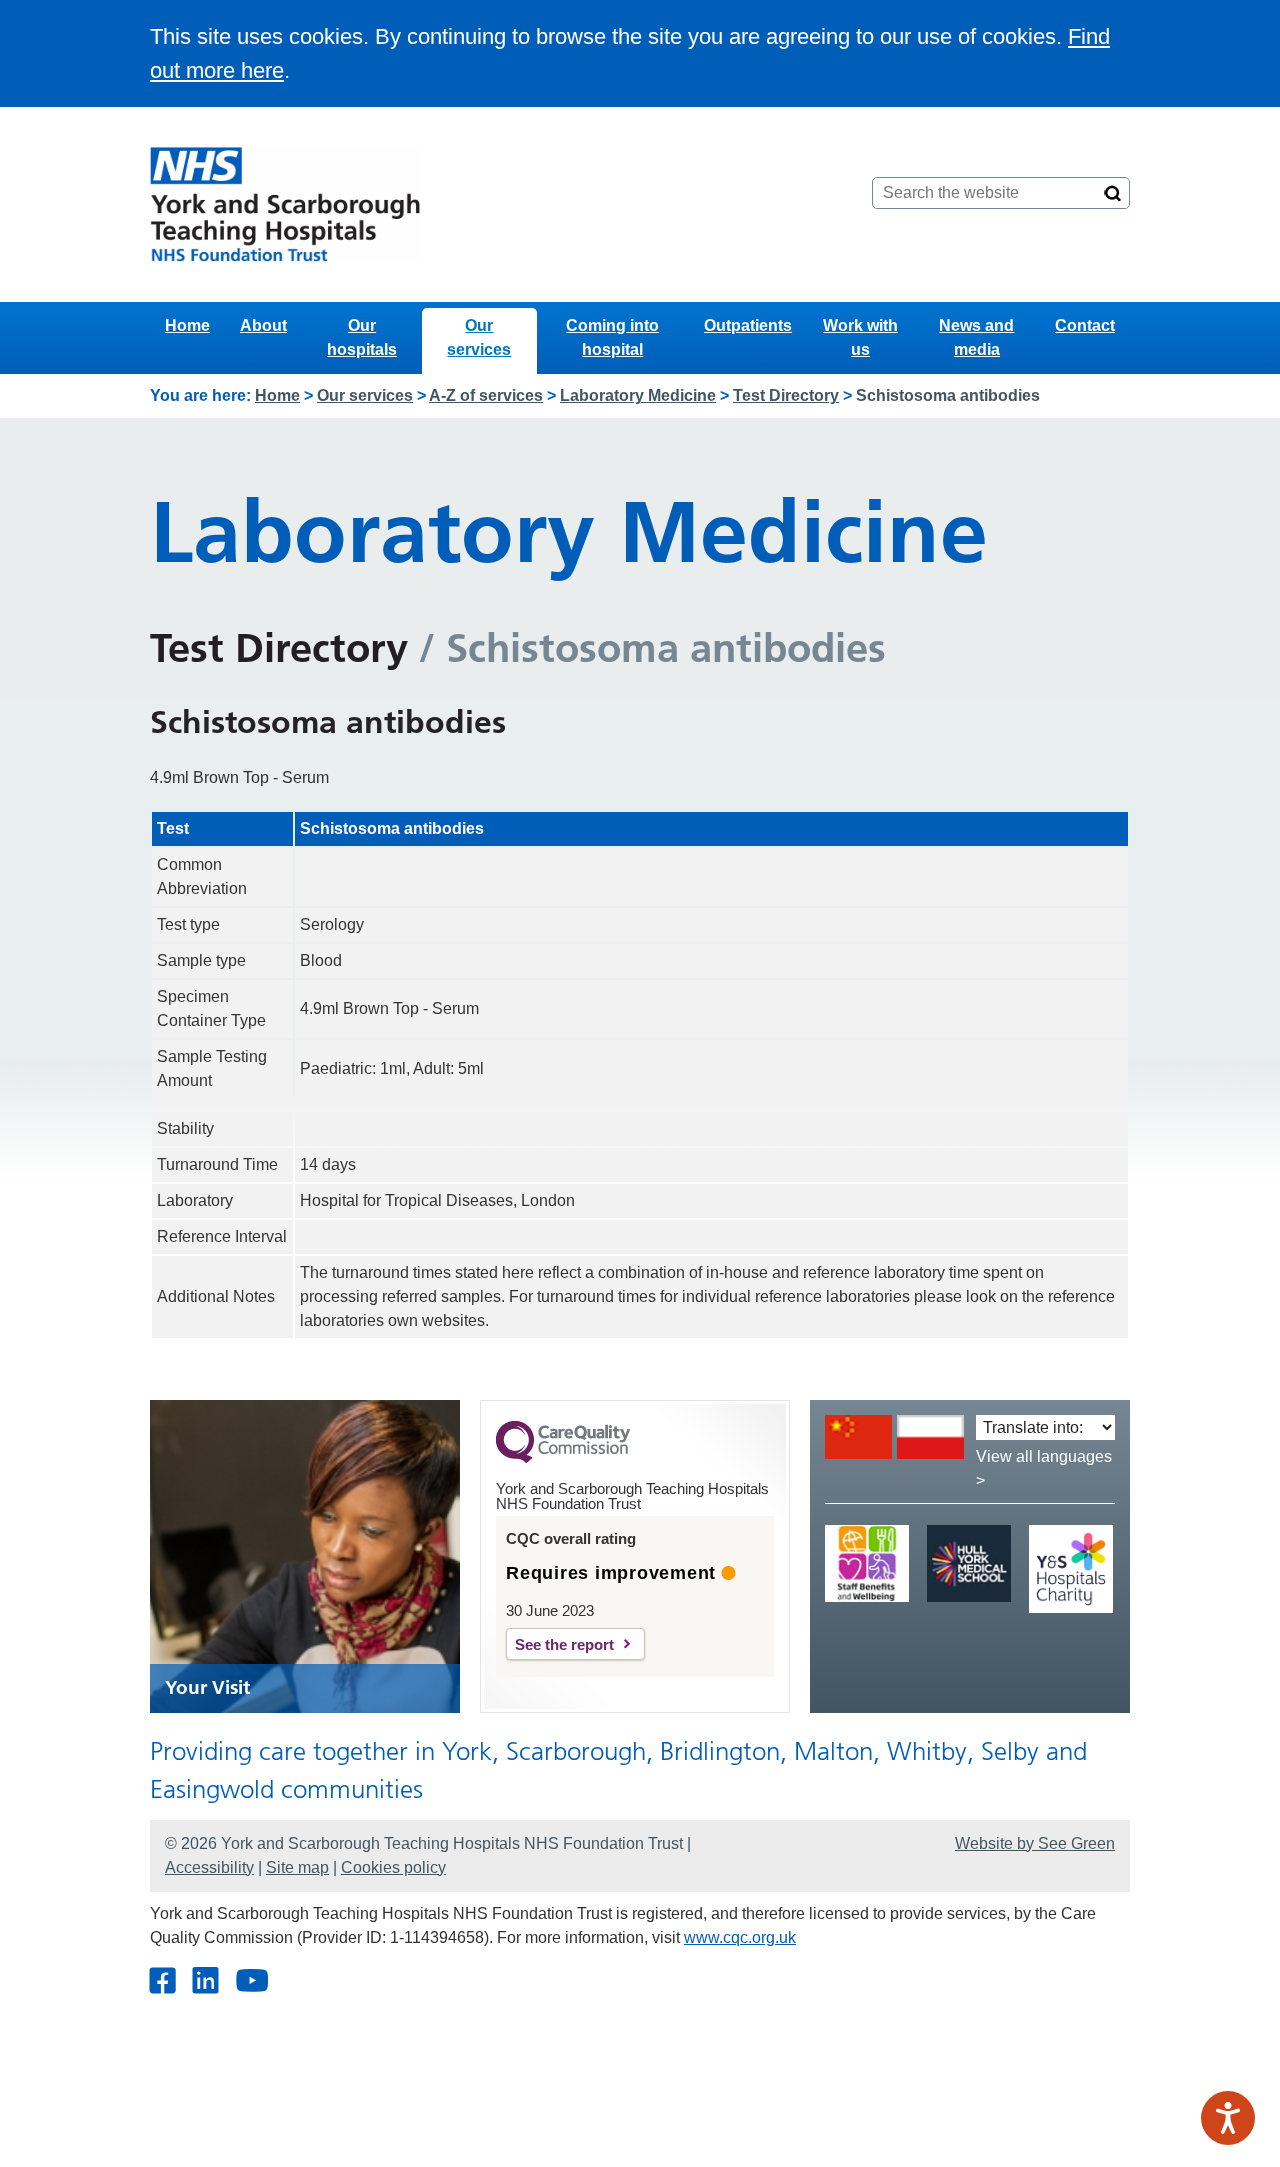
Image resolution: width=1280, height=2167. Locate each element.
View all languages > (1044, 1468)
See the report (564, 1644)
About (263, 325)
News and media (976, 337)
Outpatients (748, 325)
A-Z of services (486, 395)
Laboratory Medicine (638, 395)
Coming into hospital (612, 337)
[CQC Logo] (563, 1458)
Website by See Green (1035, 1843)
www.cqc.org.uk (740, 1937)
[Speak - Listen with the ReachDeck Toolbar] (1228, 2118)
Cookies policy (393, 1867)
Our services (479, 337)
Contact (1085, 325)
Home (187, 325)
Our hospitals (362, 337)
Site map (297, 1867)
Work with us (860, 337)
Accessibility (209, 1867)
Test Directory (786, 395)
